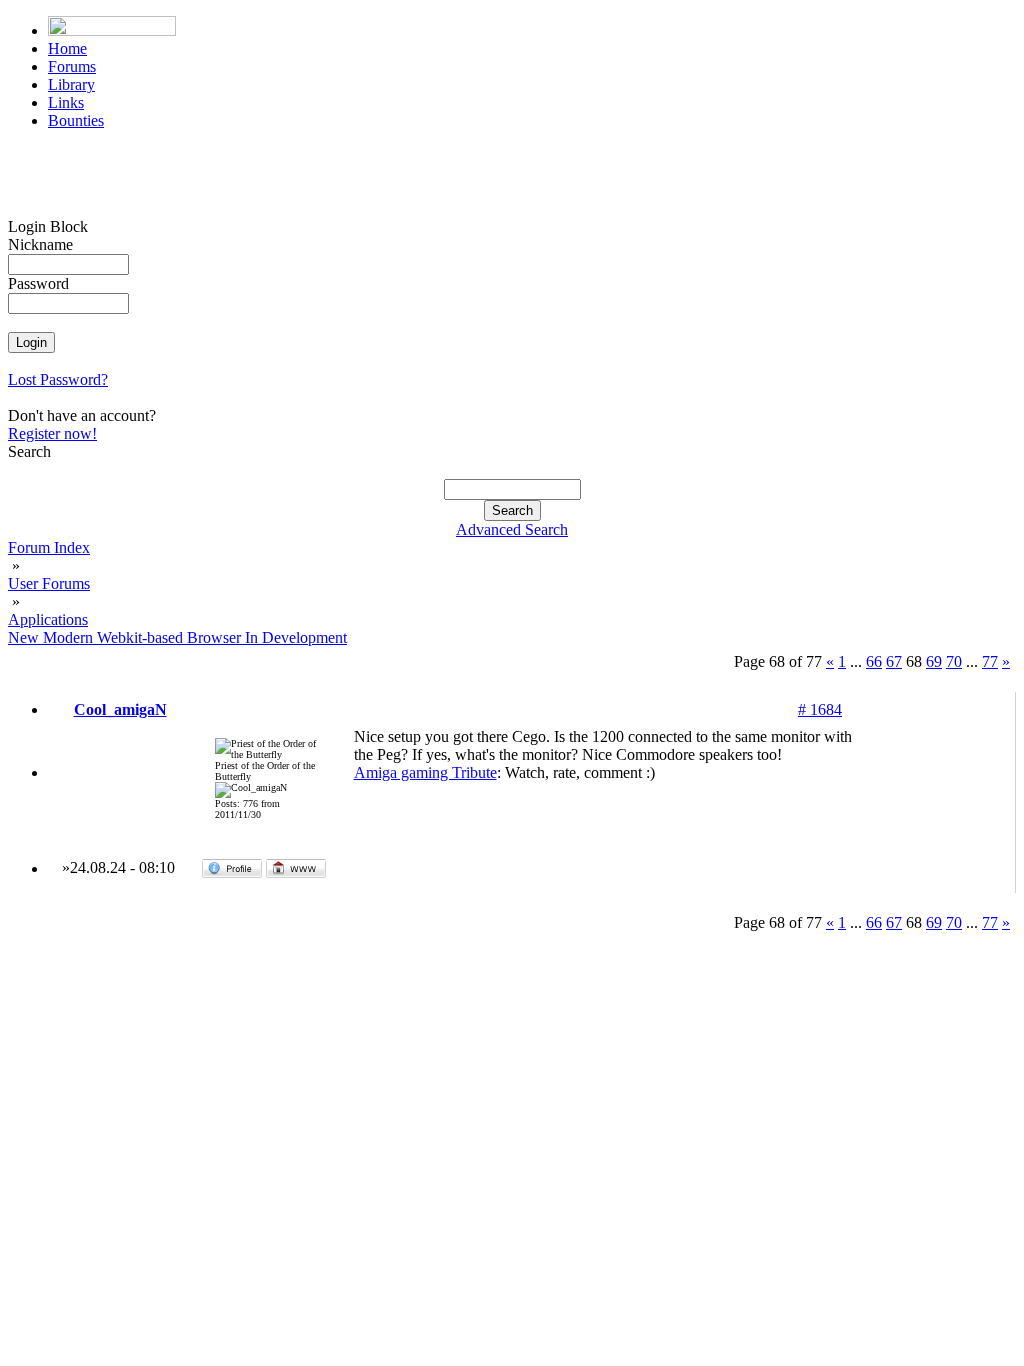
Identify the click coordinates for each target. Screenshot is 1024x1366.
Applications (48, 619)
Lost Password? (58, 379)
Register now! (52, 433)
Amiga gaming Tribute (425, 772)
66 (874, 661)
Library (71, 84)
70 (954, 661)
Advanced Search (512, 529)
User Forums (49, 583)
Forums (72, 66)
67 (894, 661)
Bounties (76, 120)
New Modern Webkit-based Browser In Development (177, 637)
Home (67, 48)
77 (990, 661)
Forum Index (49, 547)
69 (934, 661)
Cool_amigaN (120, 709)
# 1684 (820, 709)
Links (66, 102)
